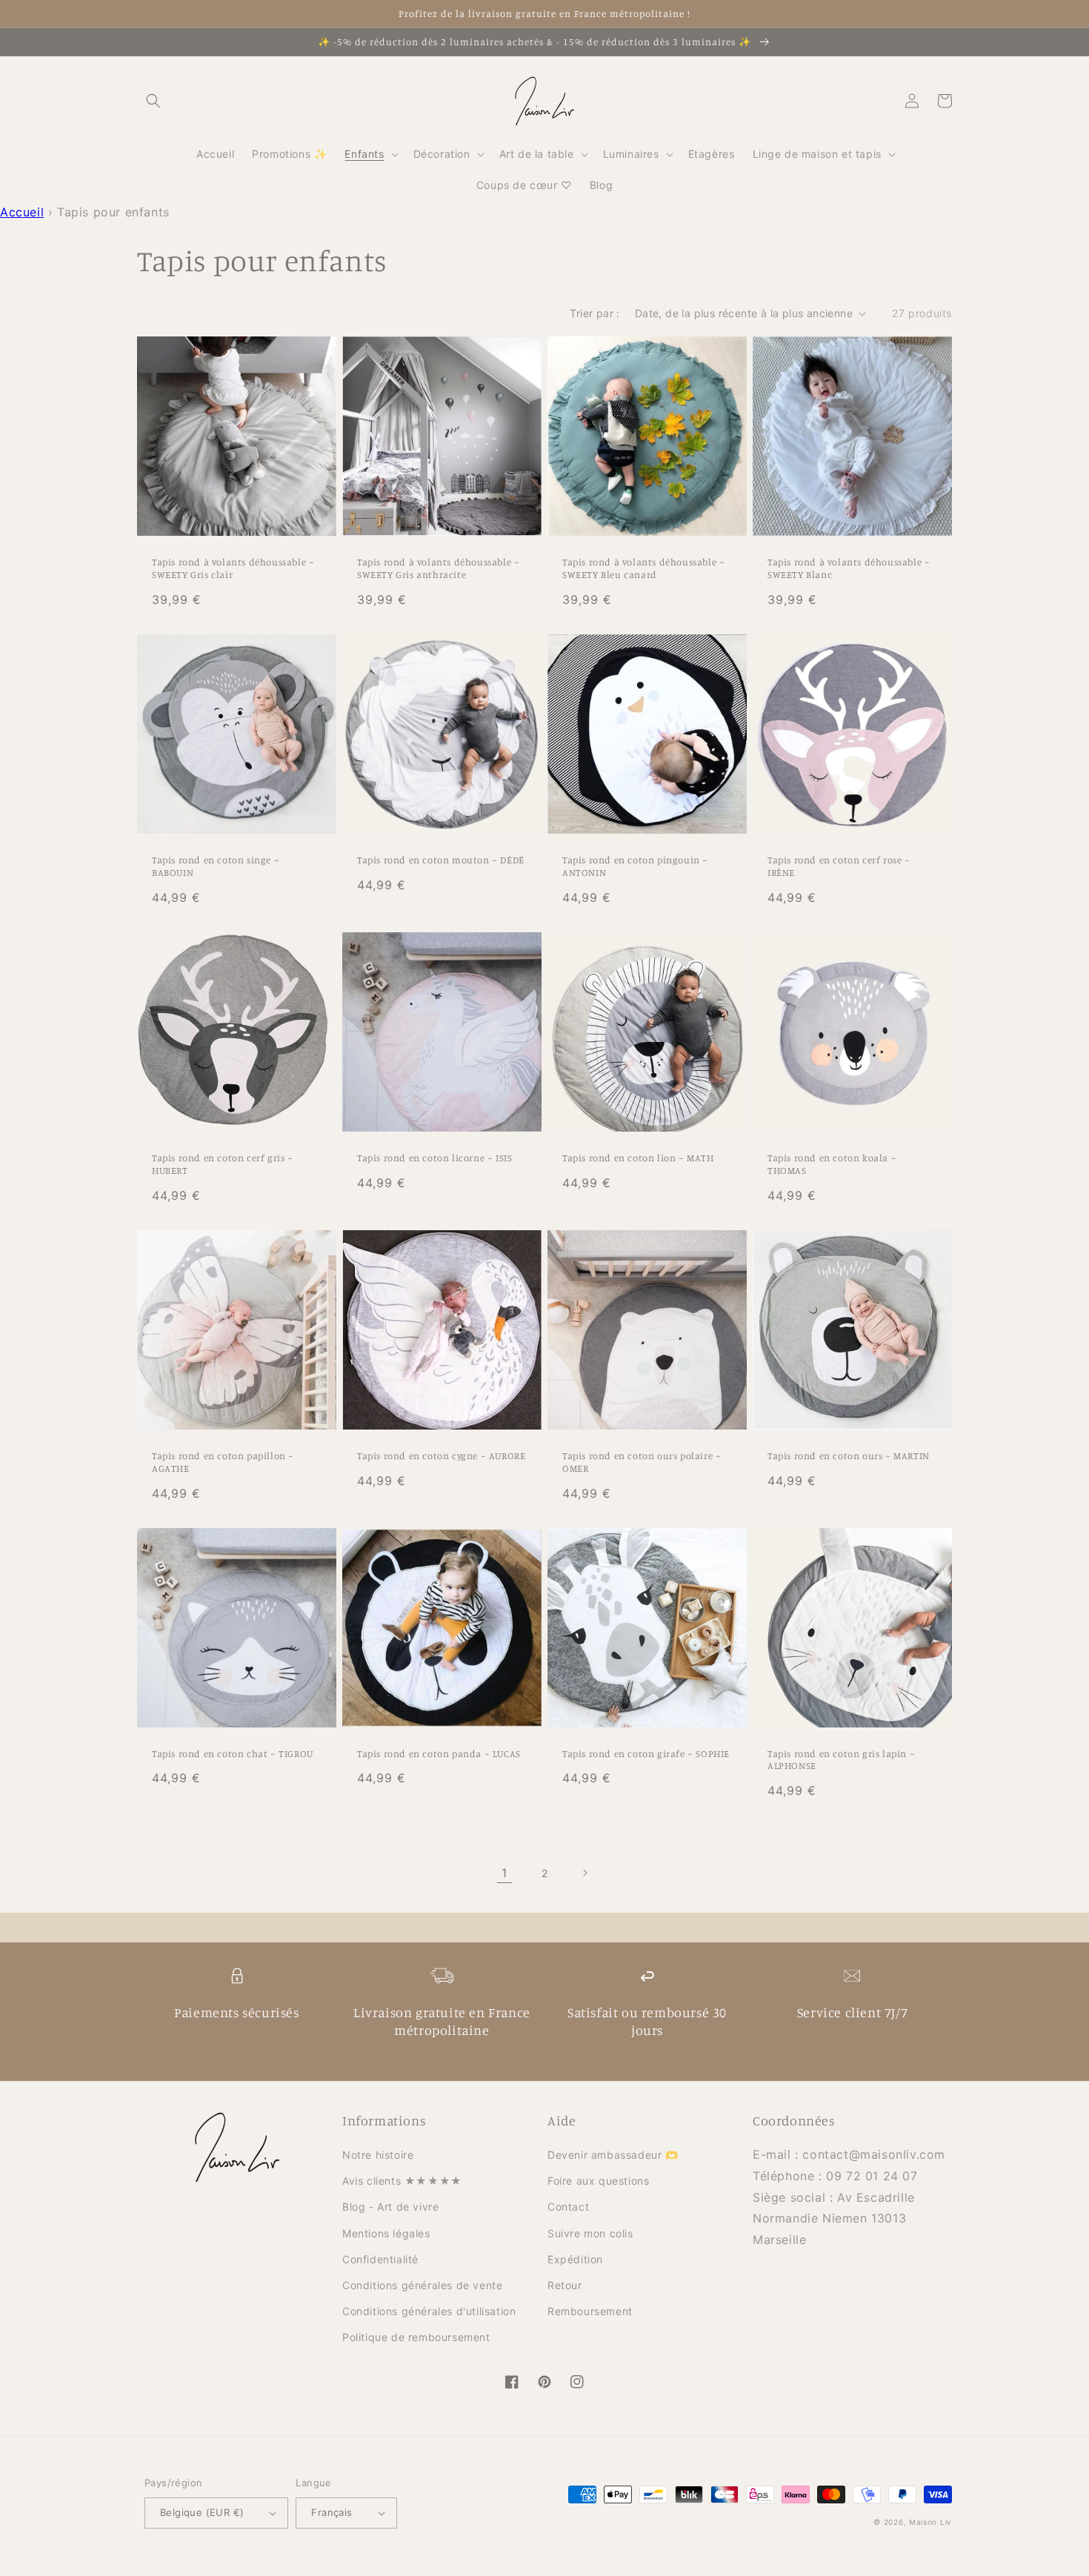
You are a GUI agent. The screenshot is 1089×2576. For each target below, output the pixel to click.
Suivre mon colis (590, 2233)
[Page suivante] (585, 1873)
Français (332, 2512)
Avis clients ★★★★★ (402, 2181)
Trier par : (595, 313)
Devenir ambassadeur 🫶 (613, 2155)
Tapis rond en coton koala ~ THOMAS (832, 1164)
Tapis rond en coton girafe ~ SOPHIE (646, 1753)
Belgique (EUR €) (202, 2512)
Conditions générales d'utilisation (429, 2311)
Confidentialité (380, 2259)
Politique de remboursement (416, 2337)
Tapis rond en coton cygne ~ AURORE (441, 1455)
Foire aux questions (598, 2181)
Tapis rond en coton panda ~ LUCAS (439, 1753)
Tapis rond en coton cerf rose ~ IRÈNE (839, 866)
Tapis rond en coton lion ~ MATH (638, 1158)
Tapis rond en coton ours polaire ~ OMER (642, 1462)
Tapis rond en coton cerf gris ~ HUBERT (223, 1164)
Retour (565, 2285)
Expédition (575, 2259)
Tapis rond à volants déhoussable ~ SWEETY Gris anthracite (438, 568)
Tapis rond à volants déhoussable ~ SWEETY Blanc (849, 568)
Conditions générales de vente (422, 2285)
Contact (568, 2207)
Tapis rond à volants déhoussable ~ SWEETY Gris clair (233, 568)
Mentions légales (386, 2233)
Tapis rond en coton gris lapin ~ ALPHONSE (841, 1760)
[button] (153, 101)
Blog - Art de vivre (390, 2207)
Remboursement (590, 2311)
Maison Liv (930, 2522)
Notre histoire (378, 2155)
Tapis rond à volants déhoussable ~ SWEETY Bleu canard (643, 568)
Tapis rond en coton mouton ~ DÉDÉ (441, 860)
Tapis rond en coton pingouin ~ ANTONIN (635, 866)
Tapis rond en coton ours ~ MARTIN (849, 1455)
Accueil (22, 212)
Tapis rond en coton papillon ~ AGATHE (223, 1462)
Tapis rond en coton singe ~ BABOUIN (216, 866)
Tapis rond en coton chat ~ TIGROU (233, 1753)
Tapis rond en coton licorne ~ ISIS (434, 1158)
